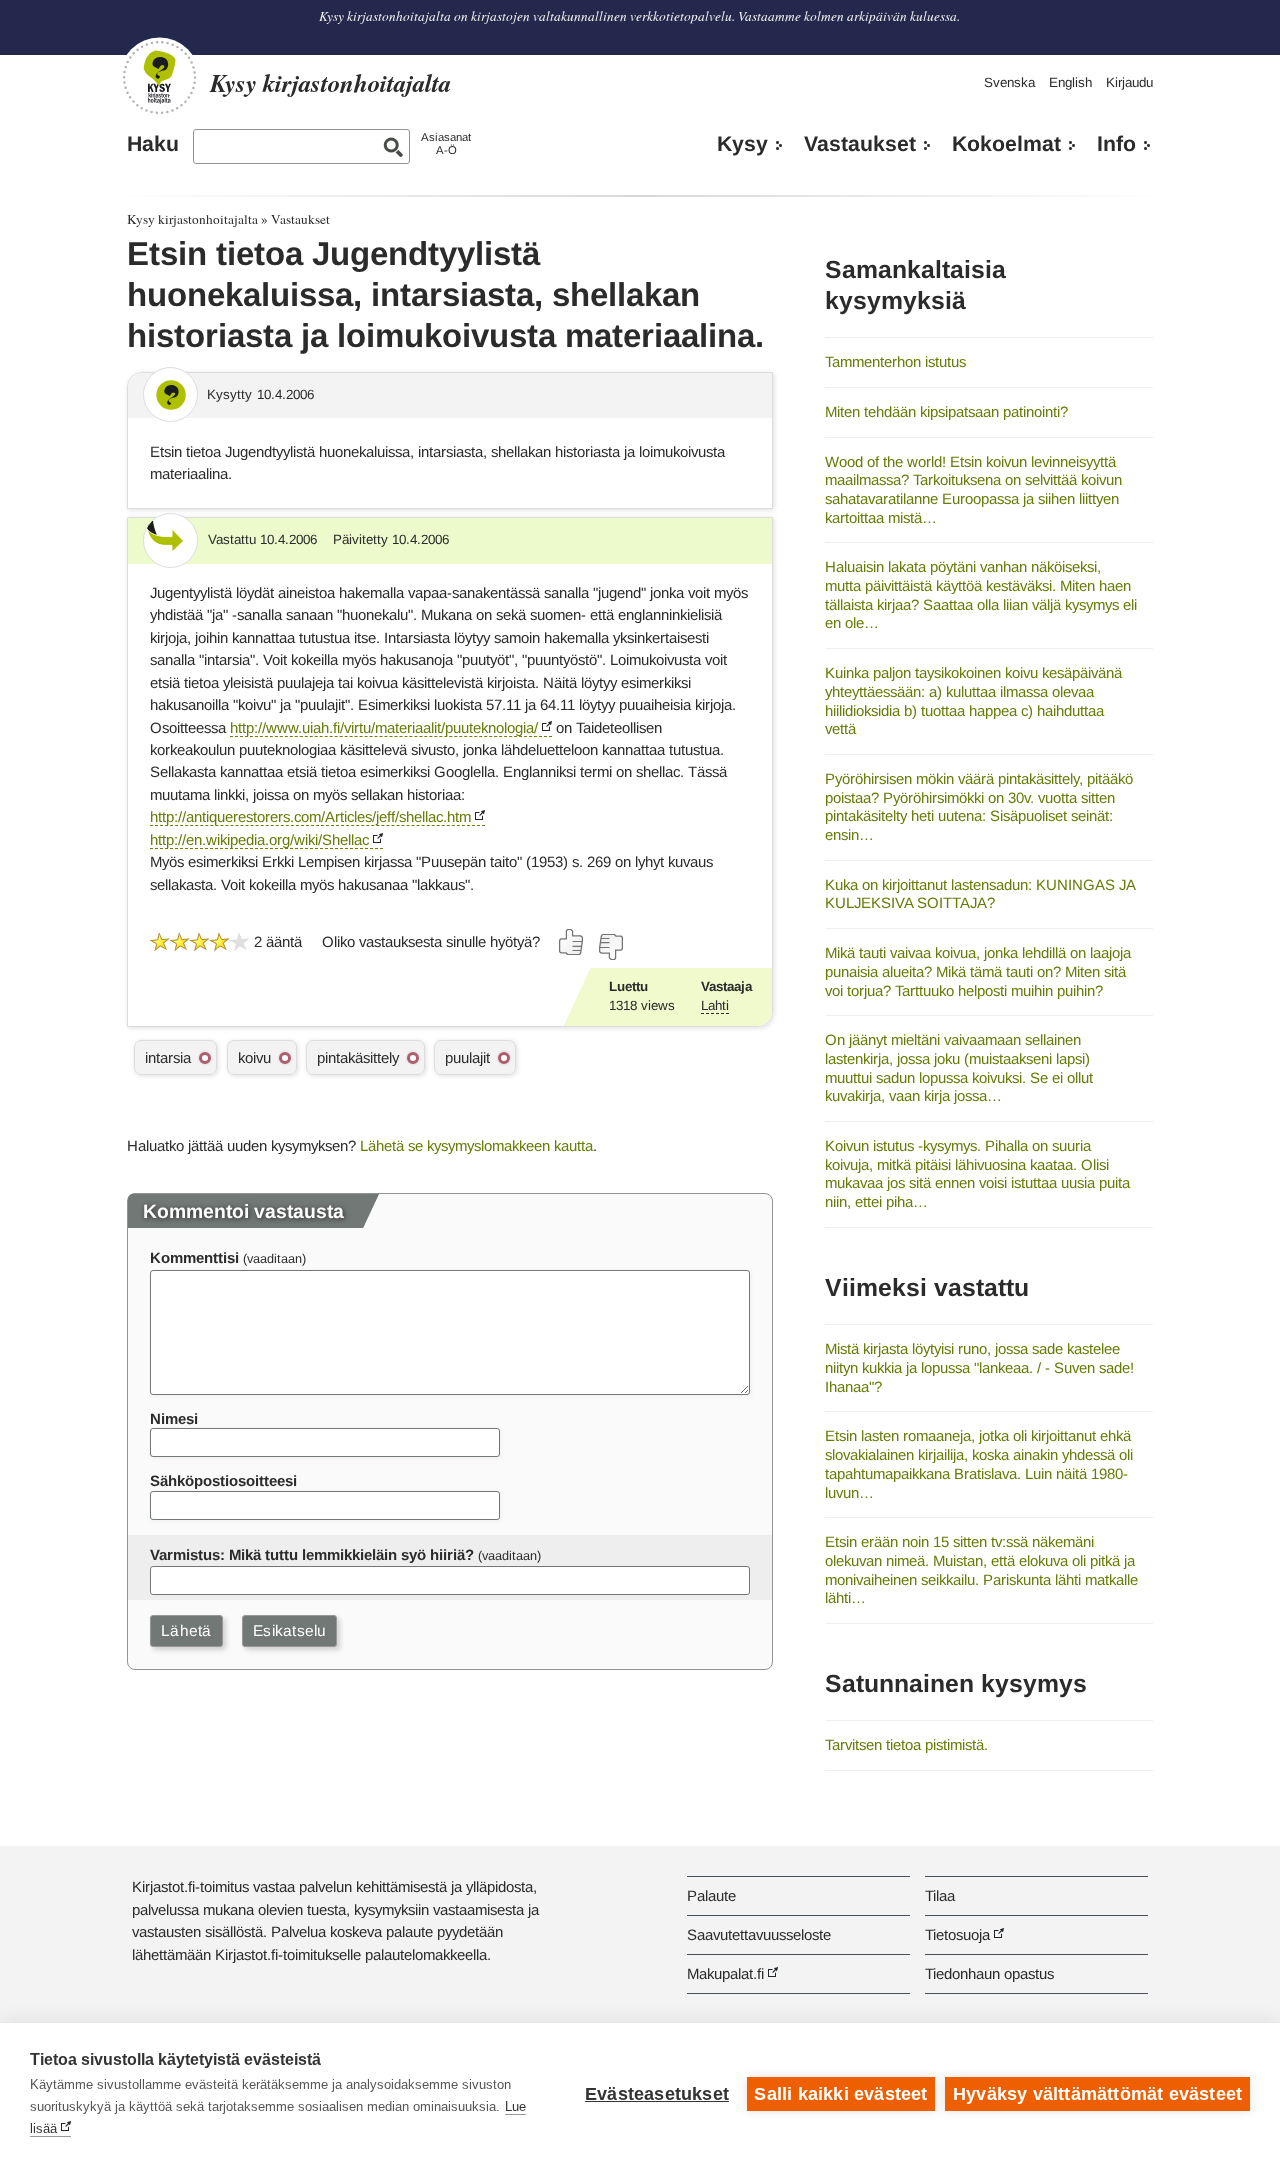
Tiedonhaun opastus (989, 1973)
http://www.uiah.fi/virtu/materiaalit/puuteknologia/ (384, 727)
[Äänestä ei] (610, 947)
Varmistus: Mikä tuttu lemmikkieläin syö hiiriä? (312, 1554)
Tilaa (940, 1895)
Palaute (711, 1895)
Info (1116, 144)
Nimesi (174, 1418)
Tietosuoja (957, 1934)
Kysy (742, 144)
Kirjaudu (1129, 82)
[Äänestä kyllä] (572, 942)
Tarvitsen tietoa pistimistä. (906, 1744)
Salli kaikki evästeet (840, 2094)
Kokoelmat (1006, 144)
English (1070, 82)
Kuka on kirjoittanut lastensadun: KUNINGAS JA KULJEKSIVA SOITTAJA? (980, 894)
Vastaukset (860, 144)
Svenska (1009, 82)
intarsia (168, 1057)
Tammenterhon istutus (895, 361)
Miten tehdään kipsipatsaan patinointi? (946, 411)
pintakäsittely (358, 1057)
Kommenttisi (194, 1257)
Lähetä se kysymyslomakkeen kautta (476, 1145)
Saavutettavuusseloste (759, 1934)
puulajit (467, 1057)
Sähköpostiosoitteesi (223, 1480)
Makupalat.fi (725, 1973)
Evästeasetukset (657, 2094)
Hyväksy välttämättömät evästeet (1097, 2094)
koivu (254, 1057)
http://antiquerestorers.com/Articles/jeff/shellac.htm (310, 816)
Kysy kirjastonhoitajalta (192, 219)
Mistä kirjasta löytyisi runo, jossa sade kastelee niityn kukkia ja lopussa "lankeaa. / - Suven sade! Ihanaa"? (979, 1367)
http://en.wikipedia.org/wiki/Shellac (259, 839)
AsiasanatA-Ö (446, 143)
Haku (153, 144)
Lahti (715, 1005)
